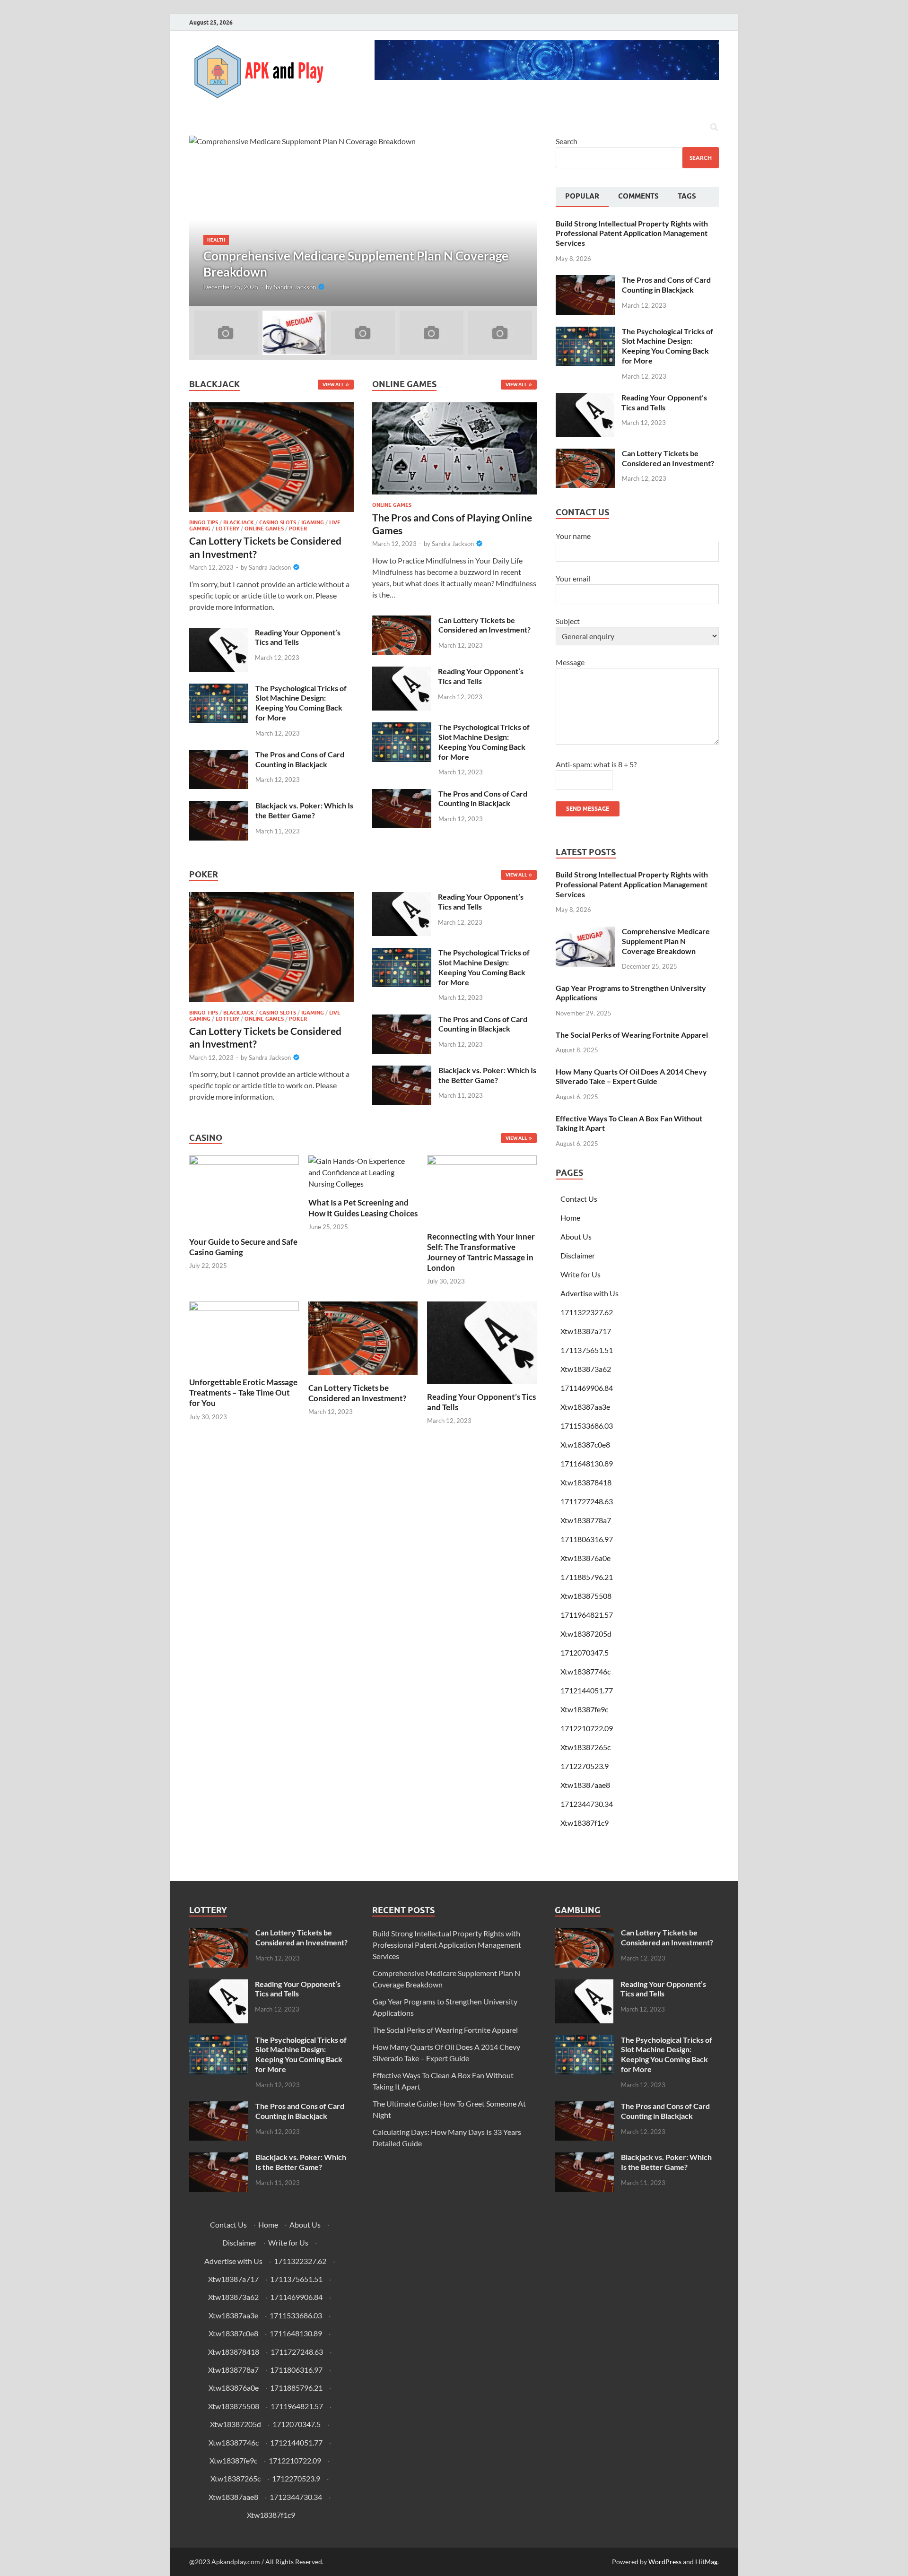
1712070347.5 (585, 1652)
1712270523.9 (585, 1766)
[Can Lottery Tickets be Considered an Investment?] (271, 460)
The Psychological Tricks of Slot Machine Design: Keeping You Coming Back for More (301, 703)
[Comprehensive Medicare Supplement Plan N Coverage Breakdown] (363, 221)
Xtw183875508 (586, 1596)
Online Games (264, 529)
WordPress (665, 2562)
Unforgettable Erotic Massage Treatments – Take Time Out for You (243, 1392)
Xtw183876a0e (585, 1558)
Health (216, 240)
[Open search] (714, 128)
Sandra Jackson (295, 287)
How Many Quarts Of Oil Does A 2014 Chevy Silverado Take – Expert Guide (631, 1076)
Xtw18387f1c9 (585, 1823)
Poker (298, 529)
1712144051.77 (587, 1690)
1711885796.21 (587, 1577)
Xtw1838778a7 (586, 1520)
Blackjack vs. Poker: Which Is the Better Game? (304, 810)
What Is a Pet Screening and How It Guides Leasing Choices (363, 1208)
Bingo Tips (204, 522)
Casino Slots (278, 522)
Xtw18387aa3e (585, 1407)
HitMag (706, 2562)
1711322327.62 (587, 1312)
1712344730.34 (587, 1804)
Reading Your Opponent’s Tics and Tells (298, 637)
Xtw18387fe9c (584, 1709)
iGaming (313, 522)
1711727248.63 (587, 1501)
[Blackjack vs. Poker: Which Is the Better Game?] (219, 806)
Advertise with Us (589, 1293)
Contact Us (579, 1199)
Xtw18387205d (586, 1634)
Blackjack (239, 522)
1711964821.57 (587, 1615)
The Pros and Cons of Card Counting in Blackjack (300, 759)
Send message (588, 809)
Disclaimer (578, 1255)
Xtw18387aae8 (585, 1785)
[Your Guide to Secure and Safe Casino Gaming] (244, 1191)
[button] (522, 221)
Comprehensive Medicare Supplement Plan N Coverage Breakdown (666, 941)
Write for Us (581, 1274)
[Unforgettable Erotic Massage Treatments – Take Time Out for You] (244, 1334)
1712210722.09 (587, 1728)
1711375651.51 (587, 1350)
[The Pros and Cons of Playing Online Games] (454, 451)
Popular (582, 196)
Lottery (227, 529)
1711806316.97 (587, 1539)
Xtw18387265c (585, 1747)
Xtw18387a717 (586, 1331)
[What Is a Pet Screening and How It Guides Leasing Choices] (363, 1172)
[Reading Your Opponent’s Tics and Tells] (218, 633)
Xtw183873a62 (586, 1369)
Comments (638, 196)
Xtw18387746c (585, 1671)
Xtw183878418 (586, 1482)
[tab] (582, 197)
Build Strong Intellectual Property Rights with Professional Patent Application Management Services (632, 233)
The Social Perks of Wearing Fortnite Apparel (632, 1035)
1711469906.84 (587, 1388)
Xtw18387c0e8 (585, 1444)
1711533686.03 (587, 1426)
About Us (576, 1236)
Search (567, 141)
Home (570, 1218)
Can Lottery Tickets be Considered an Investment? (485, 625)
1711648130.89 (587, 1463)
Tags (687, 196)
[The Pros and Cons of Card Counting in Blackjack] (219, 755)
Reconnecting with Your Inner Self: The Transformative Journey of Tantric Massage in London (481, 1252)
